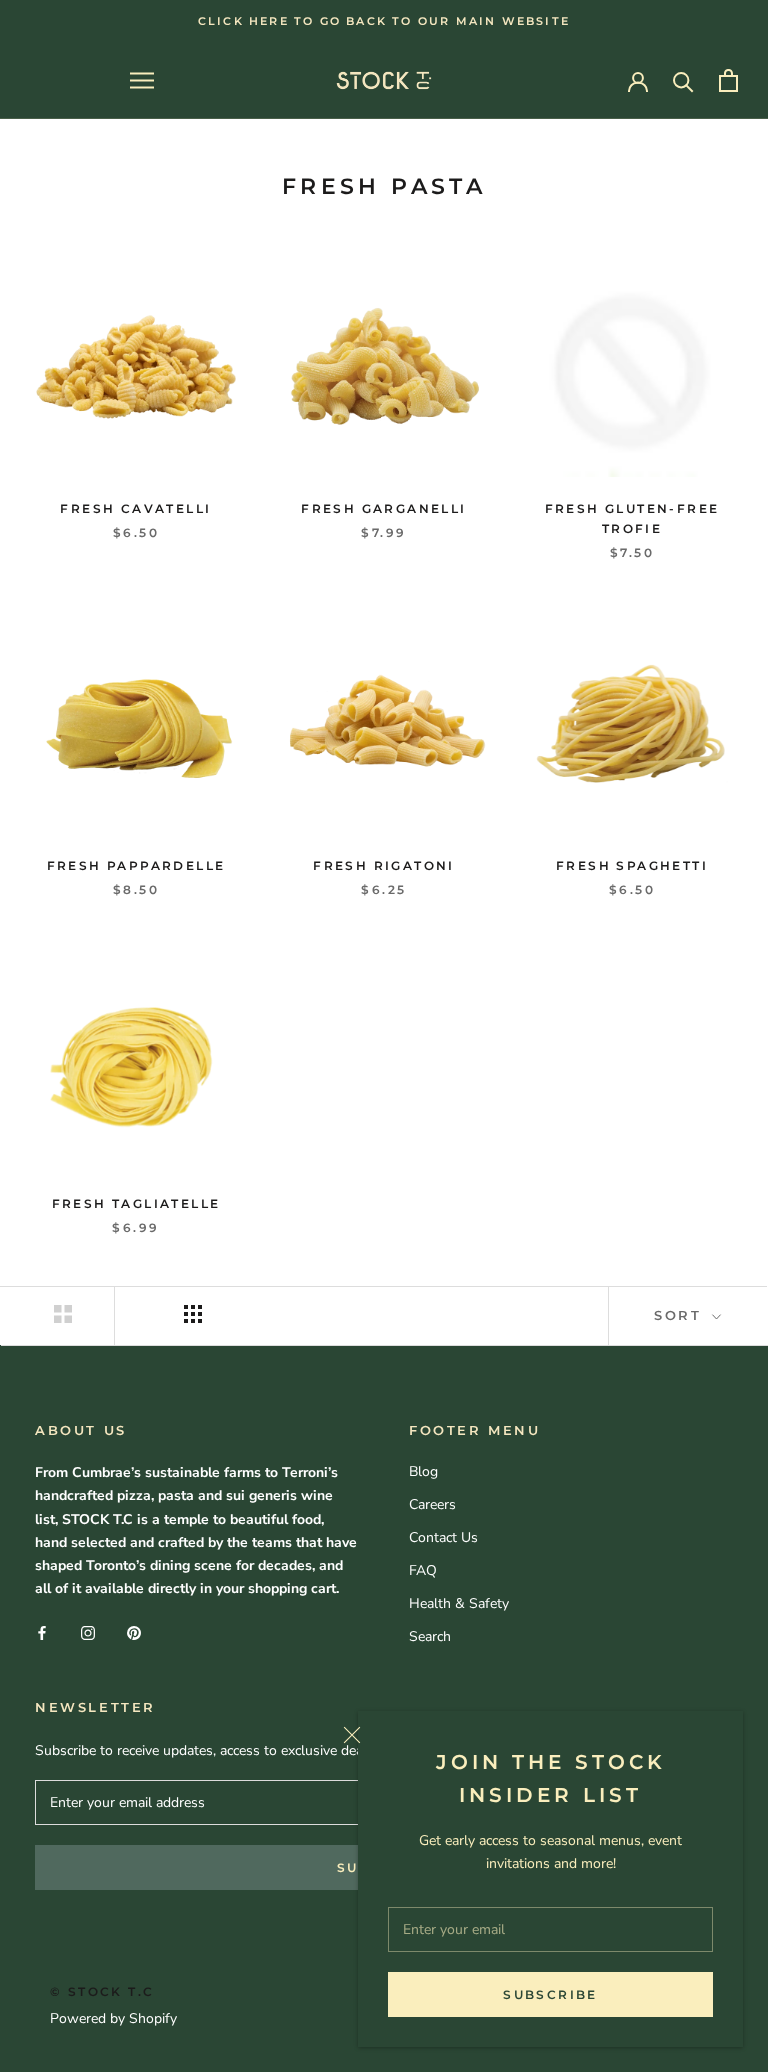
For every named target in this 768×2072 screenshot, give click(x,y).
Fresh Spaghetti (632, 865)
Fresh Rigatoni (384, 865)
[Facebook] (42, 1631)
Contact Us (443, 1537)
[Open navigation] (142, 80)
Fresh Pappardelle (136, 865)
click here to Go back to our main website (384, 21)
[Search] (683, 80)
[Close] (535, 1735)
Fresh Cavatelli (135, 508)
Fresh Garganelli (383, 508)
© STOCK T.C (102, 1991)
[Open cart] (728, 80)
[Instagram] (88, 1631)
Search (430, 1636)
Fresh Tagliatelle (136, 1203)
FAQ (423, 1570)
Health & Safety (459, 1603)
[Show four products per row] (193, 1314)
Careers (432, 1504)
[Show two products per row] (63, 1314)
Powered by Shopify (113, 2018)
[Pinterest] (134, 1631)
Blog (423, 1471)
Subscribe (550, 1994)
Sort (681, 1315)
